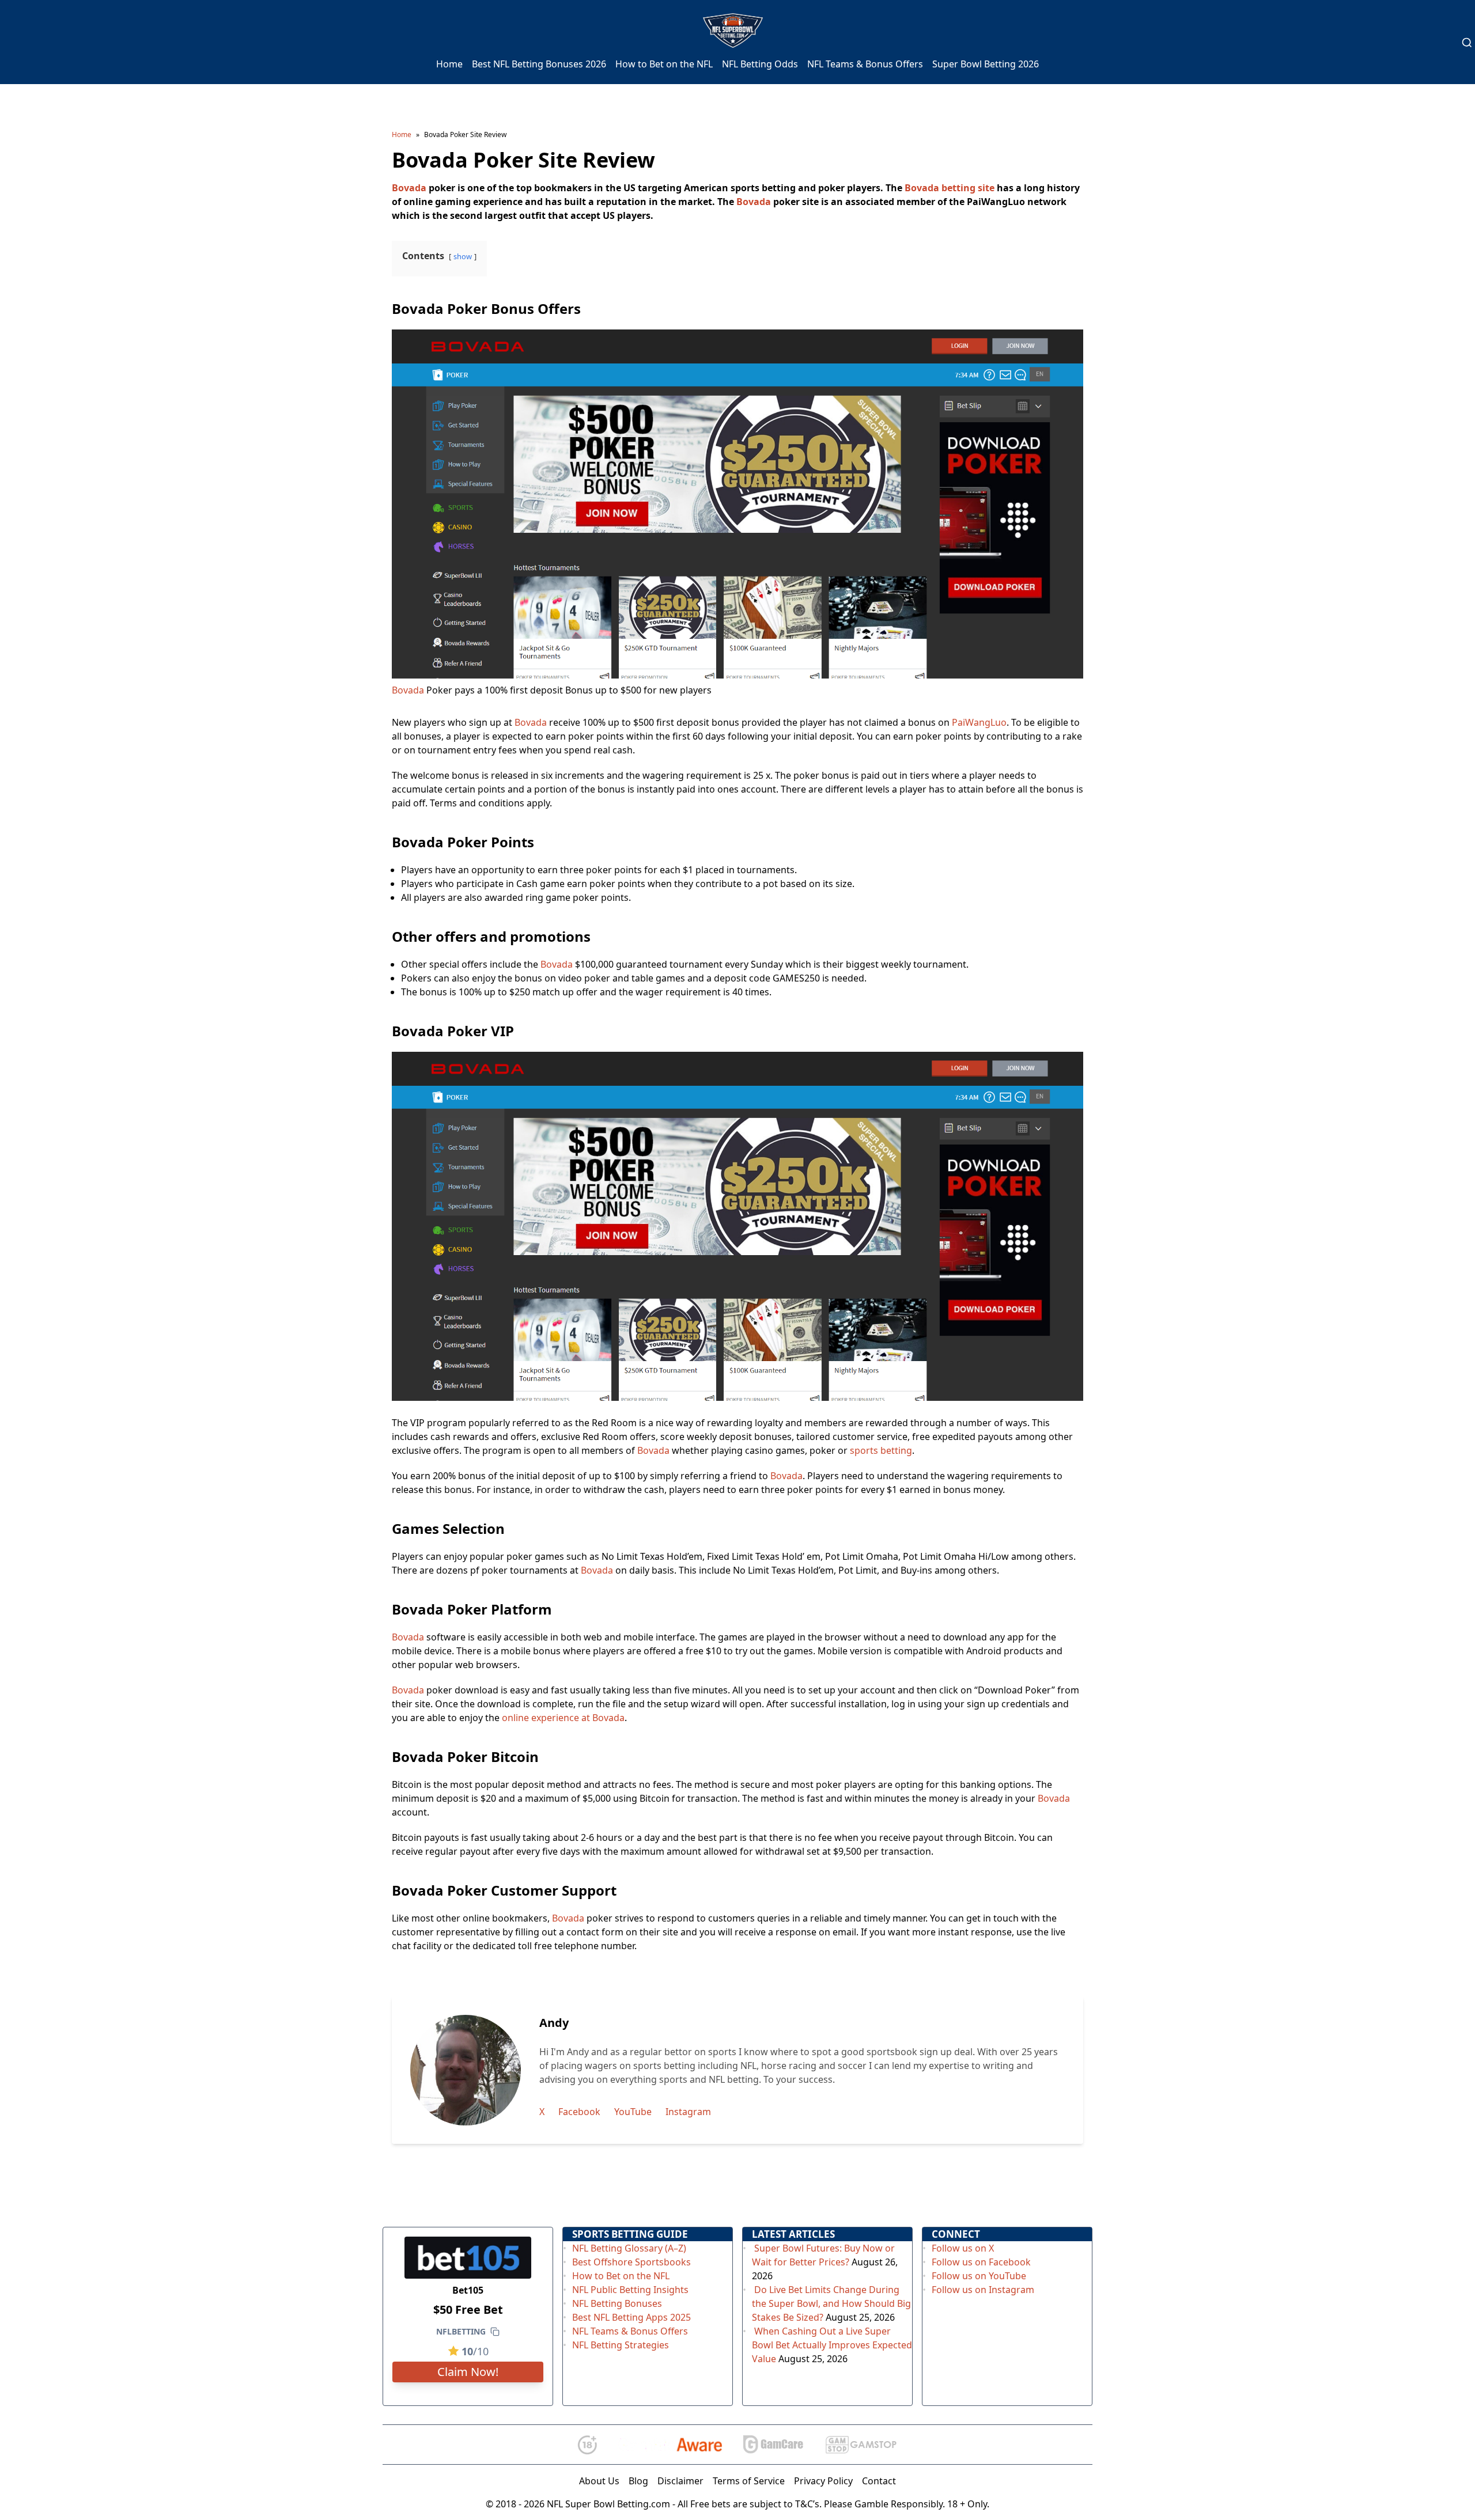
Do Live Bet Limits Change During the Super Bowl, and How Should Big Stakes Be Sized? (831, 2303)
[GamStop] (861, 2445)
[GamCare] (773, 2445)
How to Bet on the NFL (664, 64)
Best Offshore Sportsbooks (631, 2262)
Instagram (688, 2112)
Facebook (579, 2112)
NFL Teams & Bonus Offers (865, 64)
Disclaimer (680, 2481)
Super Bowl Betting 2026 (986, 64)
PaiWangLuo (979, 722)
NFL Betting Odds (760, 64)
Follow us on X (963, 2248)
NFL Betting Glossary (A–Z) (629, 2248)
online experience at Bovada (563, 1718)
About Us (599, 2481)
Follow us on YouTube (979, 2276)
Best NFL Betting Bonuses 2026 (539, 64)
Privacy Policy (823, 2481)
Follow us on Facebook (981, 2262)
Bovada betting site (950, 188)
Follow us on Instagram (983, 2290)
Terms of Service (749, 2481)
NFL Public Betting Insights (630, 2290)
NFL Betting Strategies (621, 2345)
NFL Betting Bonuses (617, 2303)
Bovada (409, 188)
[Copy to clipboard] (495, 2332)
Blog (638, 2481)
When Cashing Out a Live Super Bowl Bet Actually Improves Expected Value (832, 2345)
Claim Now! (468, 2372)
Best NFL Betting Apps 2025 (631, 2317)
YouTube (633, 2112)
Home (449, 64)
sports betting (881, 1450)
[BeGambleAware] (670, 2445)
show (463, 256)
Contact (879, 2481)
